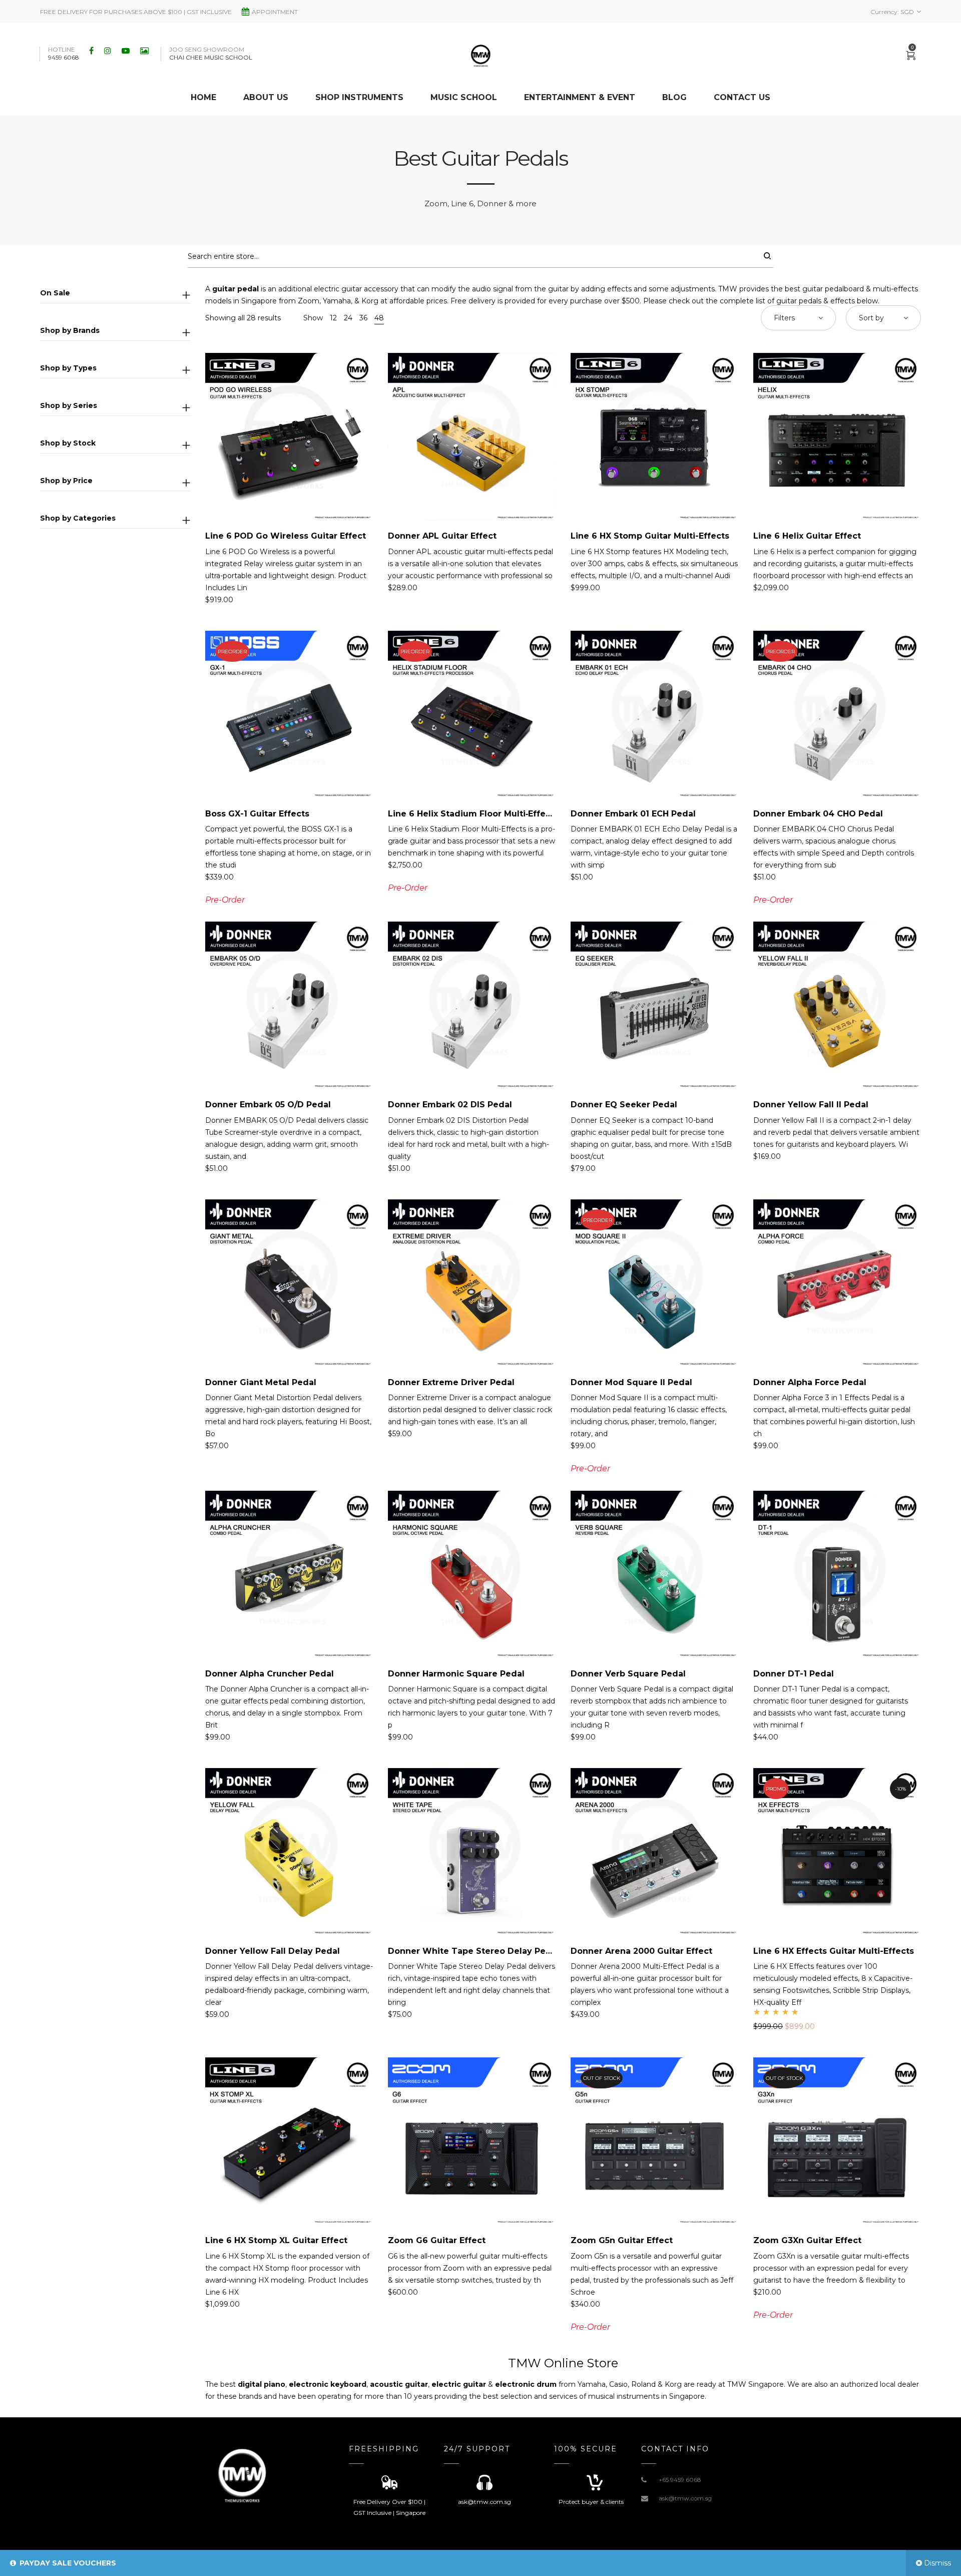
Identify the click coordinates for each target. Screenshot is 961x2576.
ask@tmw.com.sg (685, 2498)
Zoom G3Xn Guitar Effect (807, 2240)
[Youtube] (127, 51)
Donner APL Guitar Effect (442, 536)
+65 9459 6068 (680, 2480)
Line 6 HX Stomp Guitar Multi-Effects (650, 536)
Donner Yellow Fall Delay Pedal (273, 1951)
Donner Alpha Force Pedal (810, 1382)
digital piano (262, 2384)
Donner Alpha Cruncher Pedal (270, 1674)
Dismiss (937, 2563)
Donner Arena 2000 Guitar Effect (641, 1951)
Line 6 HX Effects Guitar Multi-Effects (834, 1951)
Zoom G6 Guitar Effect (437, 2240)
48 (379, 318)
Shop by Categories (78, 518)
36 (363, 318)
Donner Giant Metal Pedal (261, 1382)
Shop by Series (69, 405)
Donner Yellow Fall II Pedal (811, 1105)
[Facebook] (93, 51)
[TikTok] (146, 51)
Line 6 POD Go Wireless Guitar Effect (286, 536)
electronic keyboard (328, 2384)
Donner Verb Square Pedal (628, 1674)
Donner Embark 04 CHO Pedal (818, 814)
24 (348, 318)
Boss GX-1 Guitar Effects (257, 814)
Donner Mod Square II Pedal (631, 1382)
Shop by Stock (68, 443)
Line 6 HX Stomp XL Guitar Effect (276, 2240)
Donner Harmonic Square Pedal (456, 1674)
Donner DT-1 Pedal (794, 1674)
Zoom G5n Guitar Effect (622, 2240)
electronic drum (526, 2384)
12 (333, 318)
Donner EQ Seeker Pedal (624, 1105)
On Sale (55, 293)
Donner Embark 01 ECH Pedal (633, 814)
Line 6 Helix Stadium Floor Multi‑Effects (473, 814)
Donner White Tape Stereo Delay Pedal (473, 1951)
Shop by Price (66, 481)
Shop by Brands (70, 330)
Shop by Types (68, 368)
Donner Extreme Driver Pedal (451, 1382)
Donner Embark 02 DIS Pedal (450, 1105)
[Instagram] (109, 51)
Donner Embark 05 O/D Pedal (268, 1105)
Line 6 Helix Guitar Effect (807, 536)
